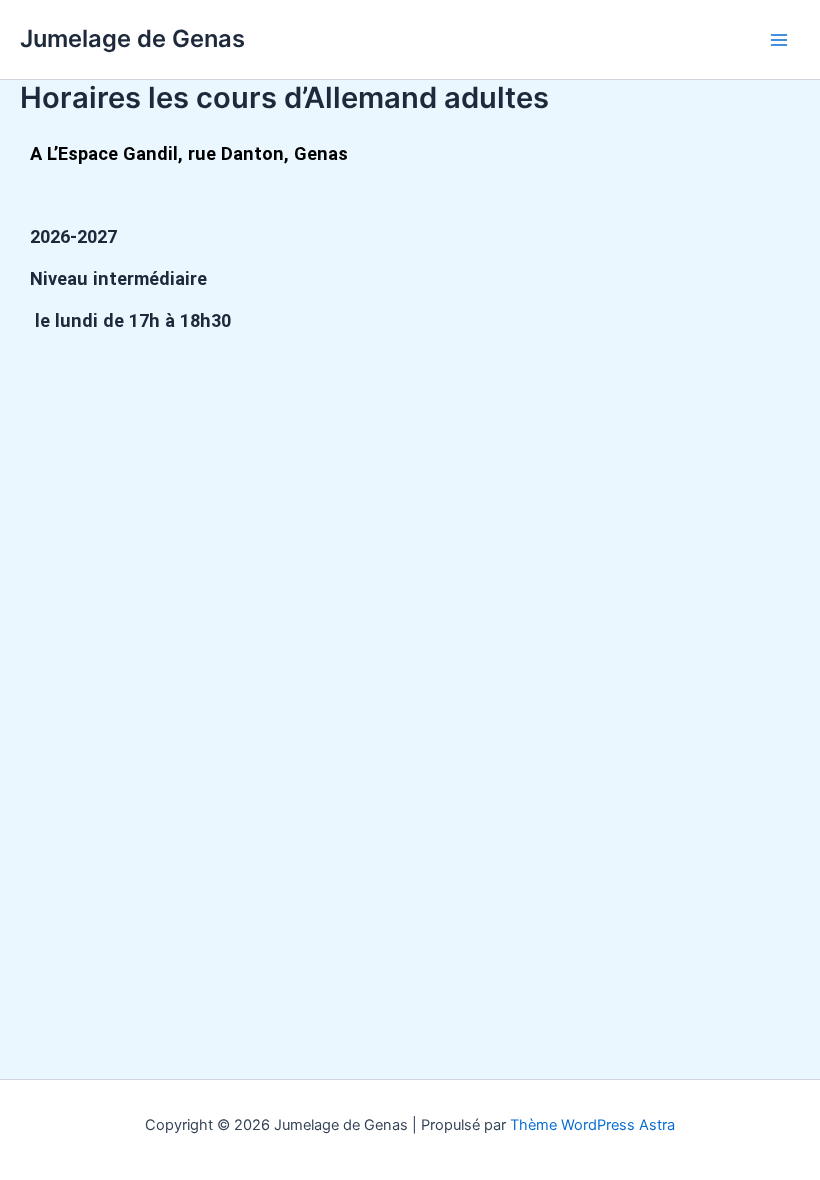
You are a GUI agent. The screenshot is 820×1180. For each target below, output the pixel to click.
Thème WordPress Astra (592, 1125)
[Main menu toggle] (779, 40)
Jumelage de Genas (132, 38)
